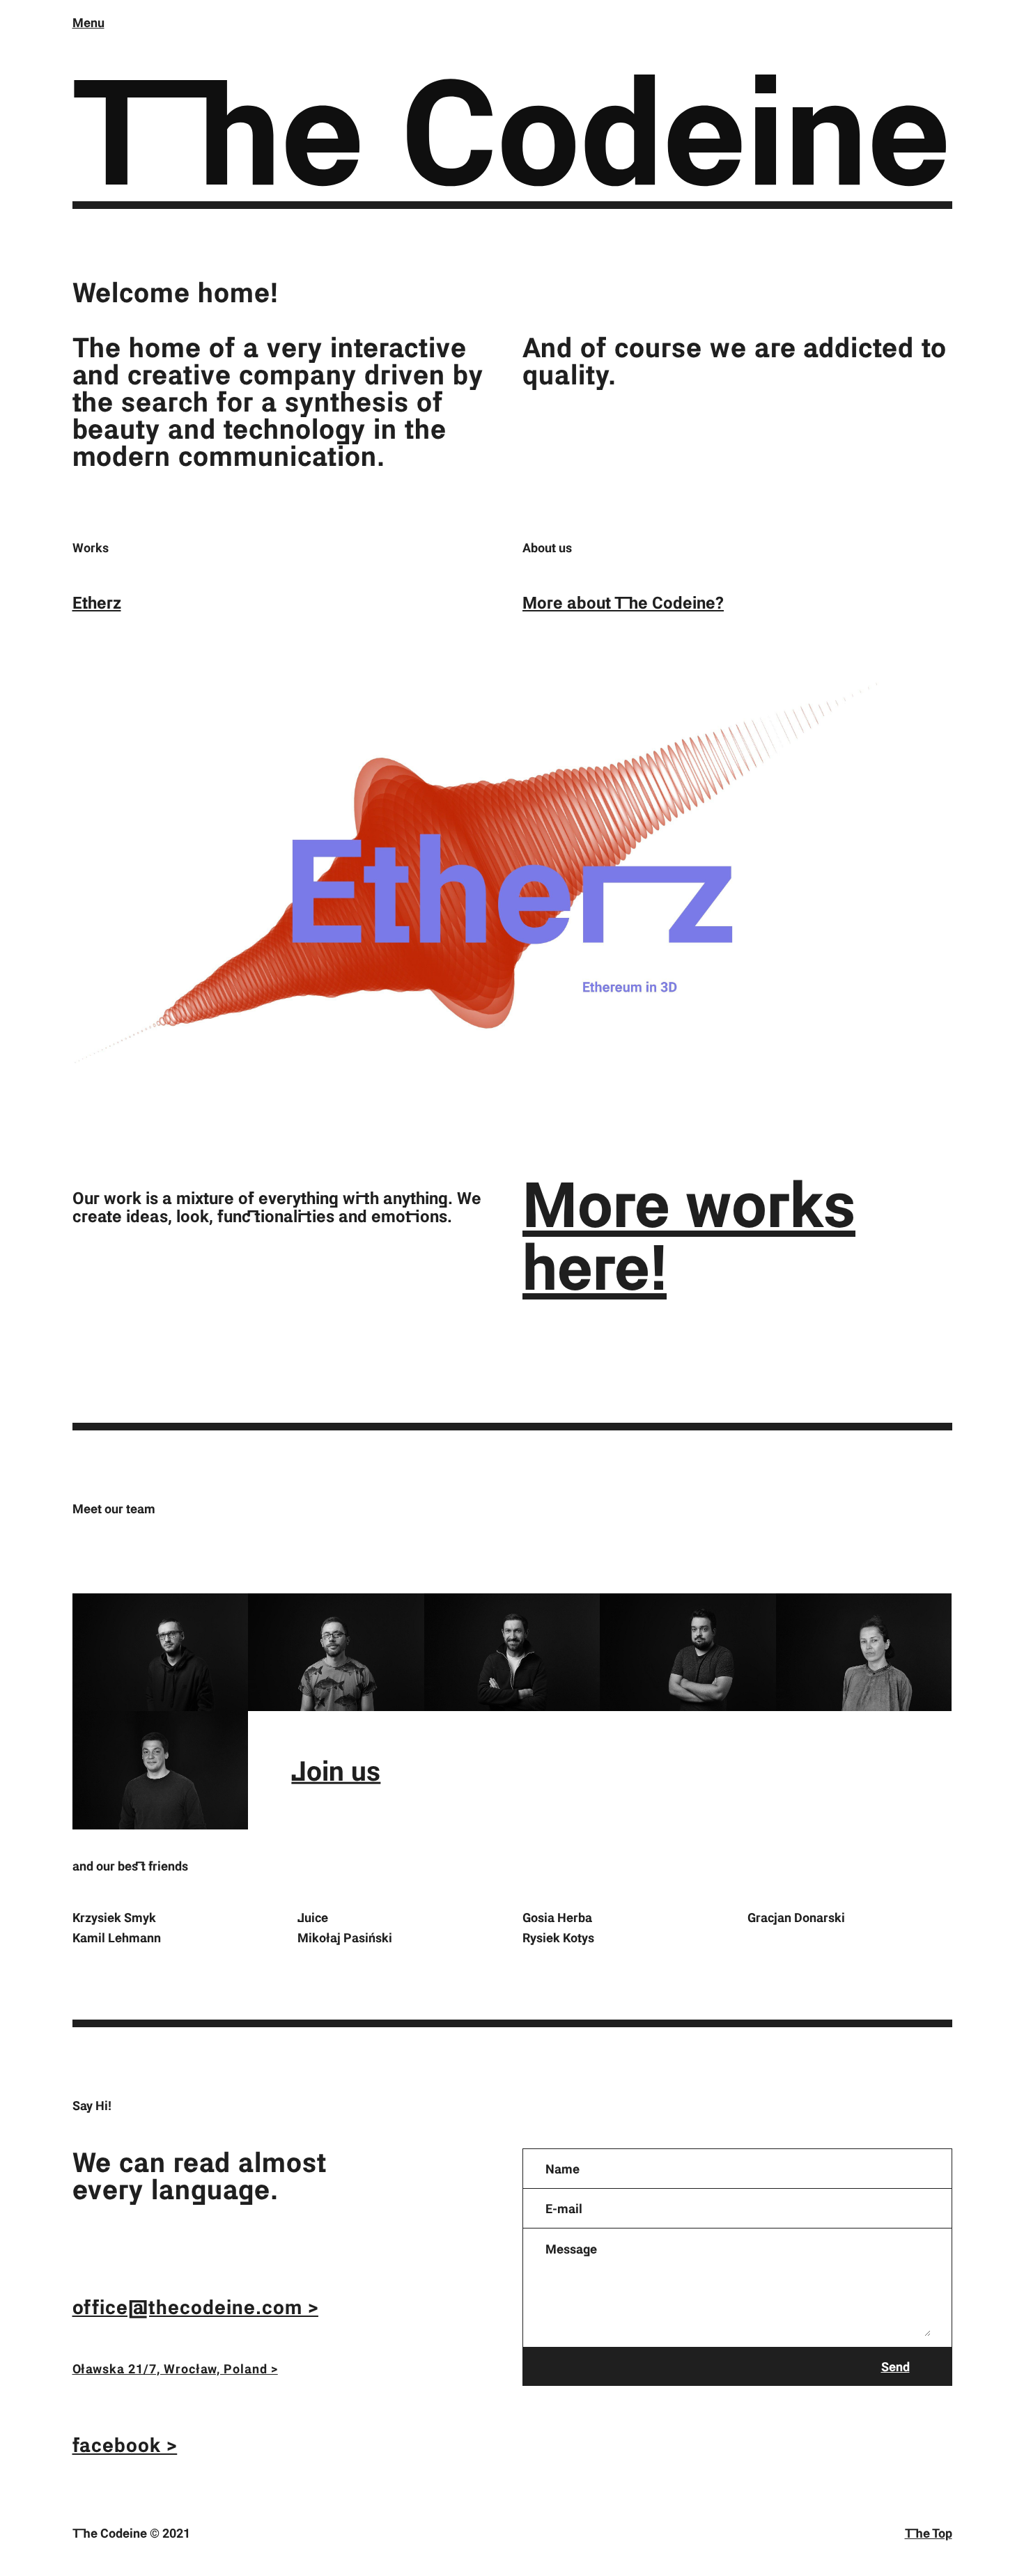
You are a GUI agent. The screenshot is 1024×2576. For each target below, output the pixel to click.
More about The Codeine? (623, 602)
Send (895, 2366)
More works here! (689, 1234)
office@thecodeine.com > (195, 2306)
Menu (88, 22)
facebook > (125, 2444)
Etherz (97, 602)
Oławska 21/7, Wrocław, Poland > (175, 2368)
